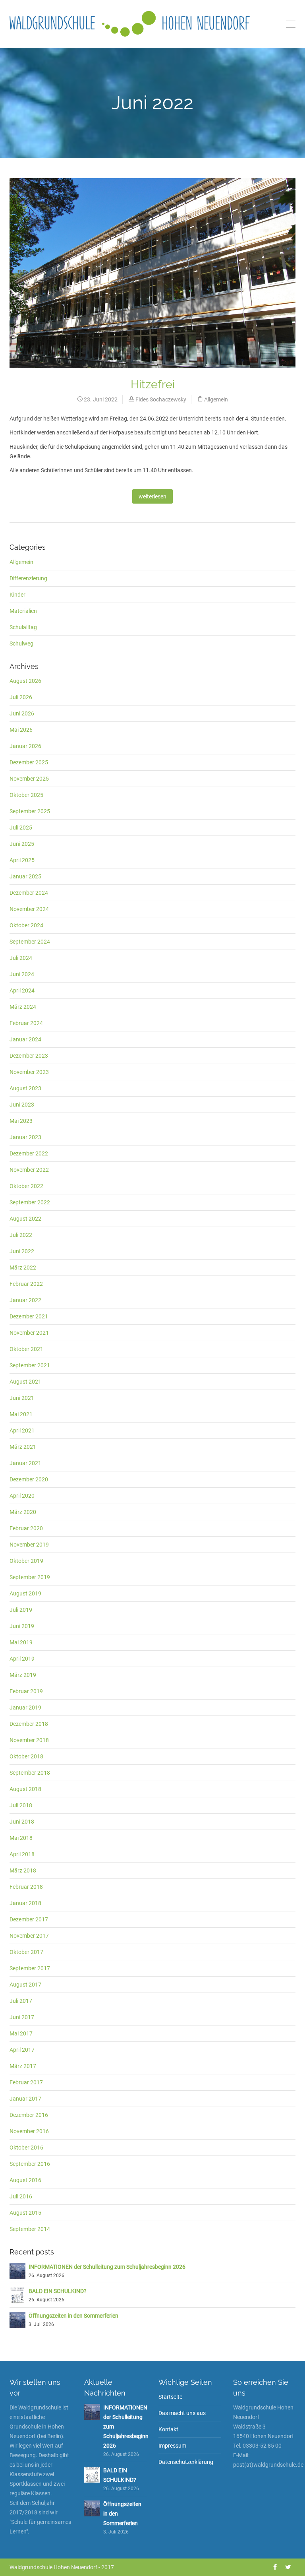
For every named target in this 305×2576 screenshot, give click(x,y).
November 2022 (29, 1170)
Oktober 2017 (26, 1952)
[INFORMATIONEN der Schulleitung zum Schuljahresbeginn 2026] (17, 2270)
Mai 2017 (21, 2033)
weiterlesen (152, 496)
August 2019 (25, 1593)
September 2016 (30, 2164)
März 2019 (23, 1675)
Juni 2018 (22, 1822)
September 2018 (30, 1773)
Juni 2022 (22, 1251)
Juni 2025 (22, 844)
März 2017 (23, 2066)
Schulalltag (23, 627)
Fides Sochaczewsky (161, 399)
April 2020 (22, 1496)
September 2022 (30, 1202)
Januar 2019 (25, 1708)
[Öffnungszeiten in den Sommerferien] (17, 2319)
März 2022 (23, 1268)
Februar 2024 (26, 1023)
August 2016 (25, 2180)
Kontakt (168, 2429)
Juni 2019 (22, 1626)
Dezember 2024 (29, 893)
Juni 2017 (22, 2017)
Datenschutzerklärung (186, 2462)
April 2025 (22, 860)
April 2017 (22, 2050)
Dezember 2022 (29, 1153)
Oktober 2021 (26, 1349)
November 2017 (29, 1936)
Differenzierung (28, 578)
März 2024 (23, 1007)
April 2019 (22, 1659)
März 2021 (23, 1447)
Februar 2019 (26, 1691)
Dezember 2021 (29, 1316)
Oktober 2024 (26, 925)
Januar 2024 (25, 1039)
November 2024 (29, 909)
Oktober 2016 (26, 2148)
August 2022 (25, 1219)
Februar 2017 (26, 2082)
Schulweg (21, 644)
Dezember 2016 (29, 2115)
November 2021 (29, 1333)
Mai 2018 (21, 1838)
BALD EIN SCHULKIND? (58, 2291)
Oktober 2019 (26, 1561)
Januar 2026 (25, 746)
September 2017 (30, 1968)
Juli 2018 (21, 1805)
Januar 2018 (25, 1903)
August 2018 (25, 1789)
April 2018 (22, 1854)
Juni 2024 (22, 974)
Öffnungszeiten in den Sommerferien (73, 2316)
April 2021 (22, 1430)
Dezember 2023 (29, 1056)
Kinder (17, 595)
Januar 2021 (25, 1463)
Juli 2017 (21, 2001)
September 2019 (30, 1577)
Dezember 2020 (29, 1479)
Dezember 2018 (29, 1724)
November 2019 (29, 1545)
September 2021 (30, 1365)
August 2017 (25, 1985)
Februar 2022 (26, 1284)
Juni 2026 (22, 713)
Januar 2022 (25, 1300)
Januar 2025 (25, 876)
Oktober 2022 (26, 1186)
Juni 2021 (22, 1398)
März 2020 (23, 1512)
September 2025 (30, 811)
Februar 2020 (26, 1528)
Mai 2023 (21, 1121)
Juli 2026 (21, 697)
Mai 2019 (21, 1642)
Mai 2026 (21, 730)
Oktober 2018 (26, 1756)
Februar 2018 (26, 1887)
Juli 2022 (21, 1235)
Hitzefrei (153, 384)
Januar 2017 (25, 2099)
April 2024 (22, 990)
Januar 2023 (25, 1137)
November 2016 (29, 2131)
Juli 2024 (21, 958)
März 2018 (23, 1870)
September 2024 (30, 942)
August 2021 (25, 1382)
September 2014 (30, 2229)
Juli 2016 (21, 2196)
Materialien (23, 611)
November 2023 (29, 1072)
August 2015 (25, 2213)
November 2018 (29, 1740)
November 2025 (29, 779)
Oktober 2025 (26, 795)
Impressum (172, 2446)
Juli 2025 (21, 828)
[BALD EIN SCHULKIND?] (17, 2295)
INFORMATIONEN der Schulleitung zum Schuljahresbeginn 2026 (107, 2267)
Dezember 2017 (29, 1919)
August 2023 (25, 1088)
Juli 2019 (21, 1610)
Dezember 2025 (29, 762)
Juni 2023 (22, 1105)
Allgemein (216, 399)
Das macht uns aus (182, 2413)
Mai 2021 (21, 1414)
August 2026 (25, 681)
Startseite (170, 2397)
